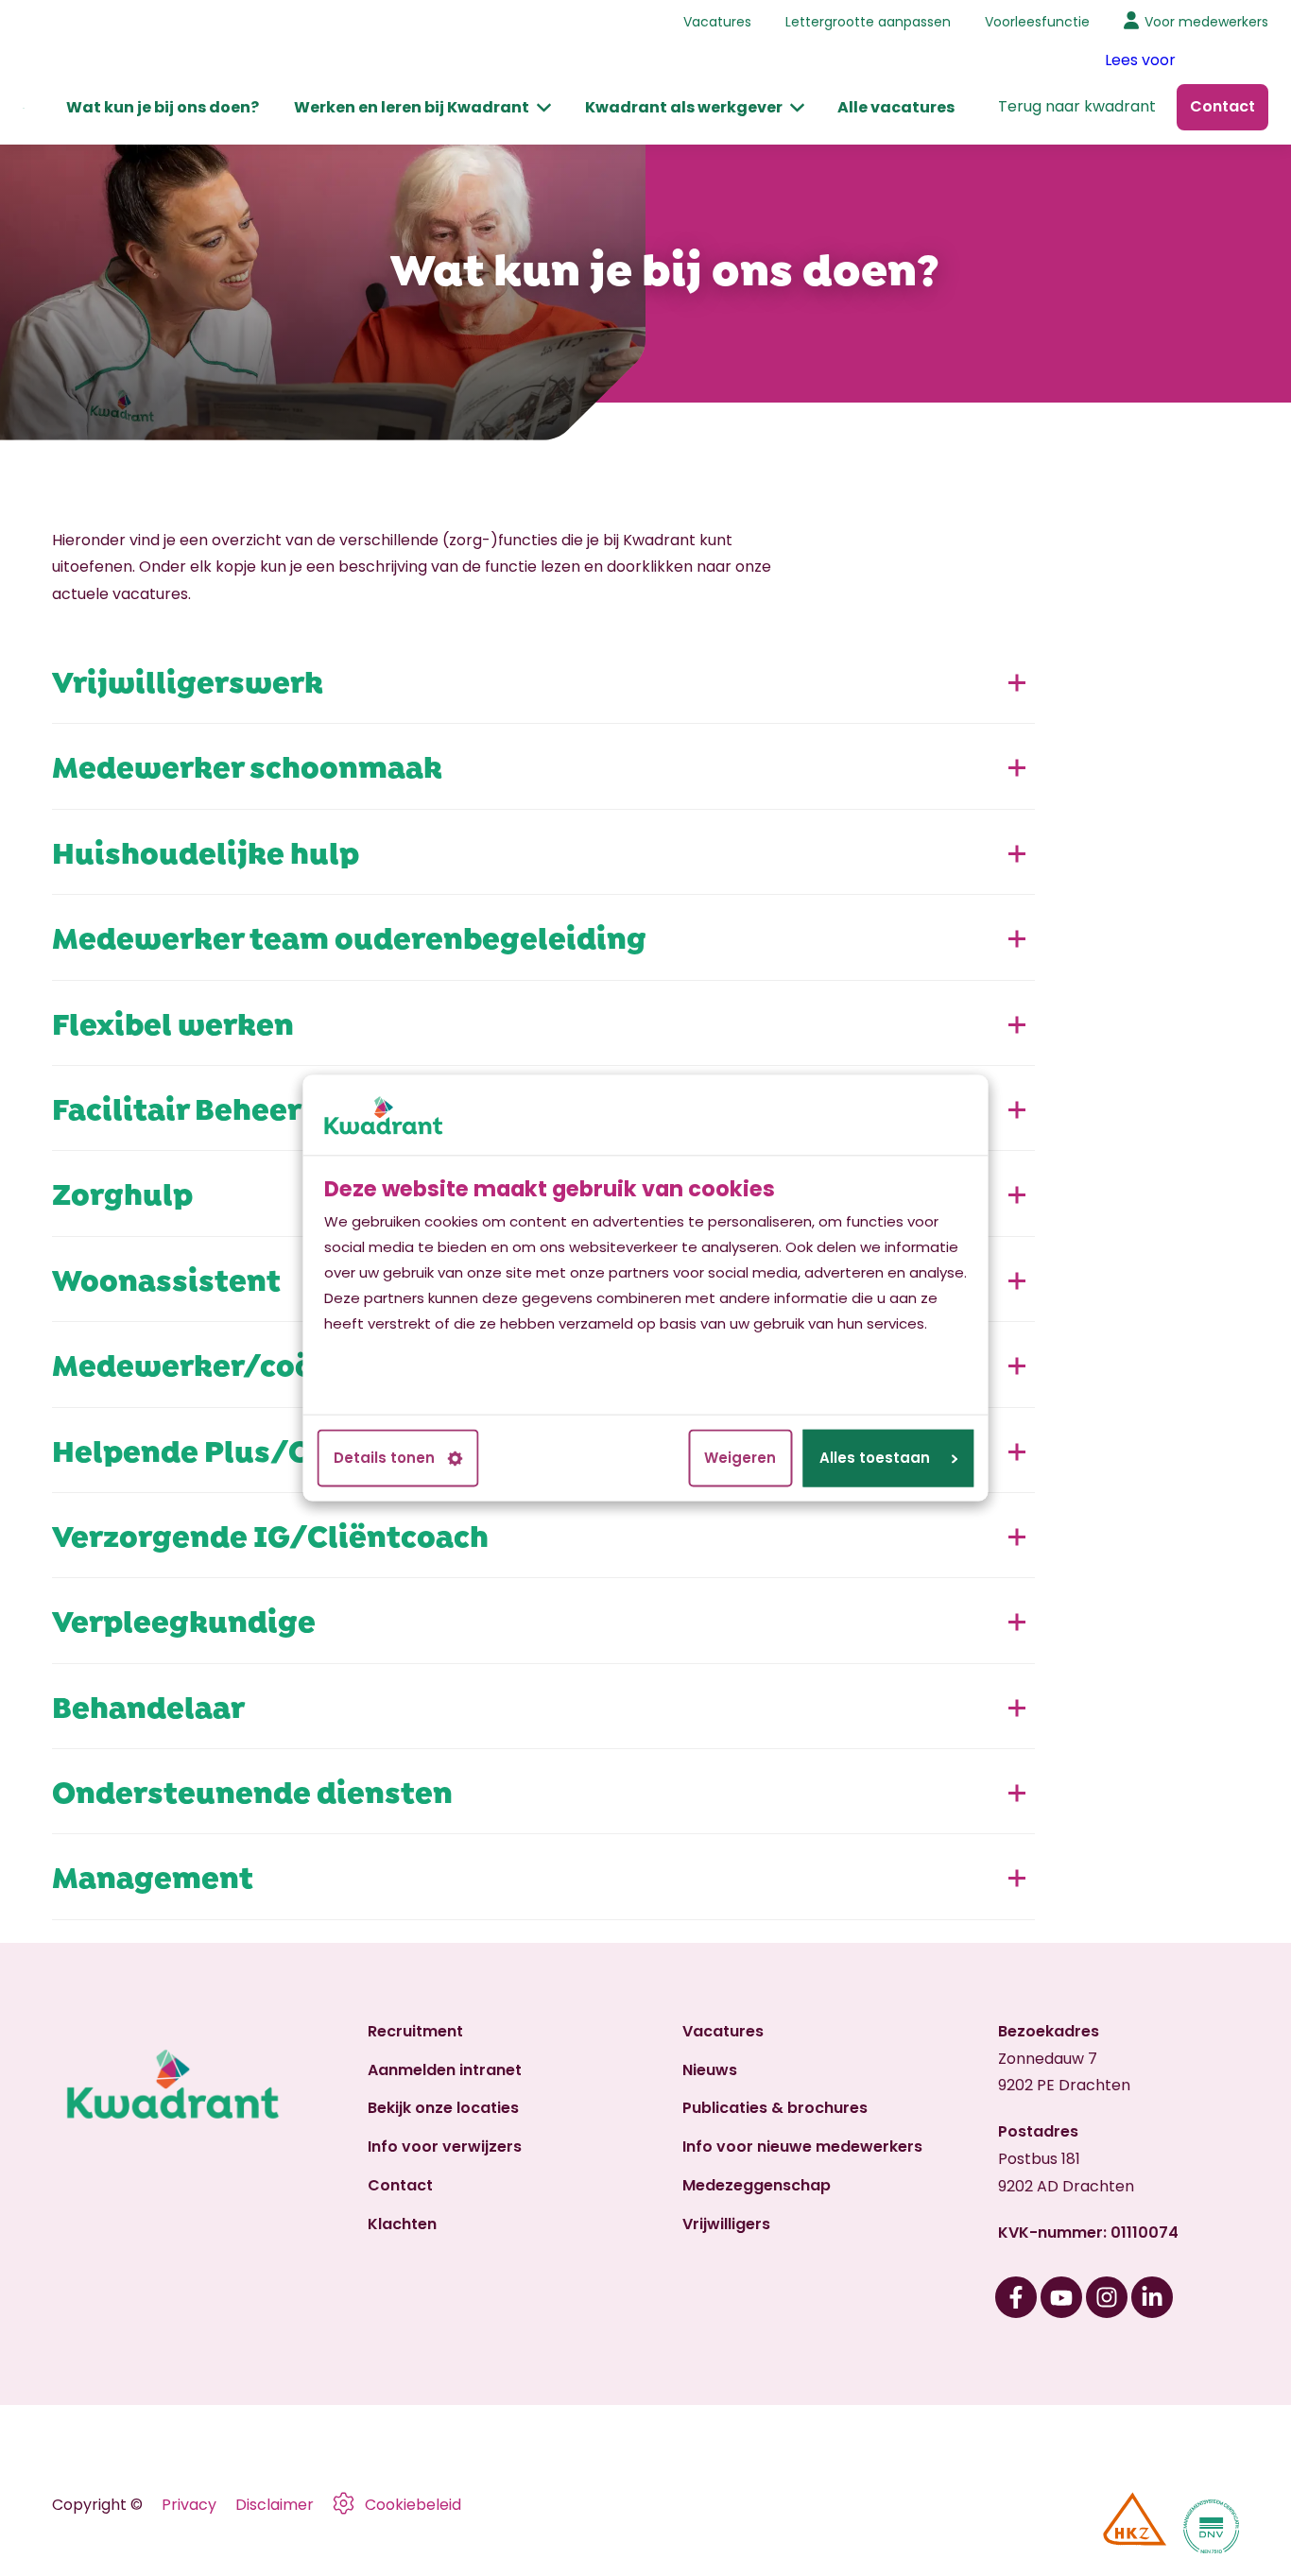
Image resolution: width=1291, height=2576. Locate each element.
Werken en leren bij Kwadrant (412, 107)
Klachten (402, 2224)
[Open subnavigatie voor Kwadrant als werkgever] (797, 108)
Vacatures (717, 22)
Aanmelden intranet (445, 2070)
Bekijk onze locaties (443, 2108)
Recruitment (415, 2031)
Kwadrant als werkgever (684, 107)
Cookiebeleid (413, 2505)
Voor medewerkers (1206, 22)
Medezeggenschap (757, 2185)
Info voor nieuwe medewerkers (802, 2147)
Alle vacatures (896, 107)
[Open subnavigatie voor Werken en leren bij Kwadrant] (545, 108)
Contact (400, 2185)
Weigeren (740, 1459)
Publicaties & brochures (775, 2108)
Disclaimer (275, 2505)
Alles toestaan (875, 1459)
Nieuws (710, 2070)
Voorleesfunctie (1037, 22)
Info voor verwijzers (445, 2147)
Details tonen (384, 1459)
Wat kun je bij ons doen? (163, 107)
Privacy (189, 2505)
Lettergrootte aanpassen (868, 22)
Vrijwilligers (726, 2224)
